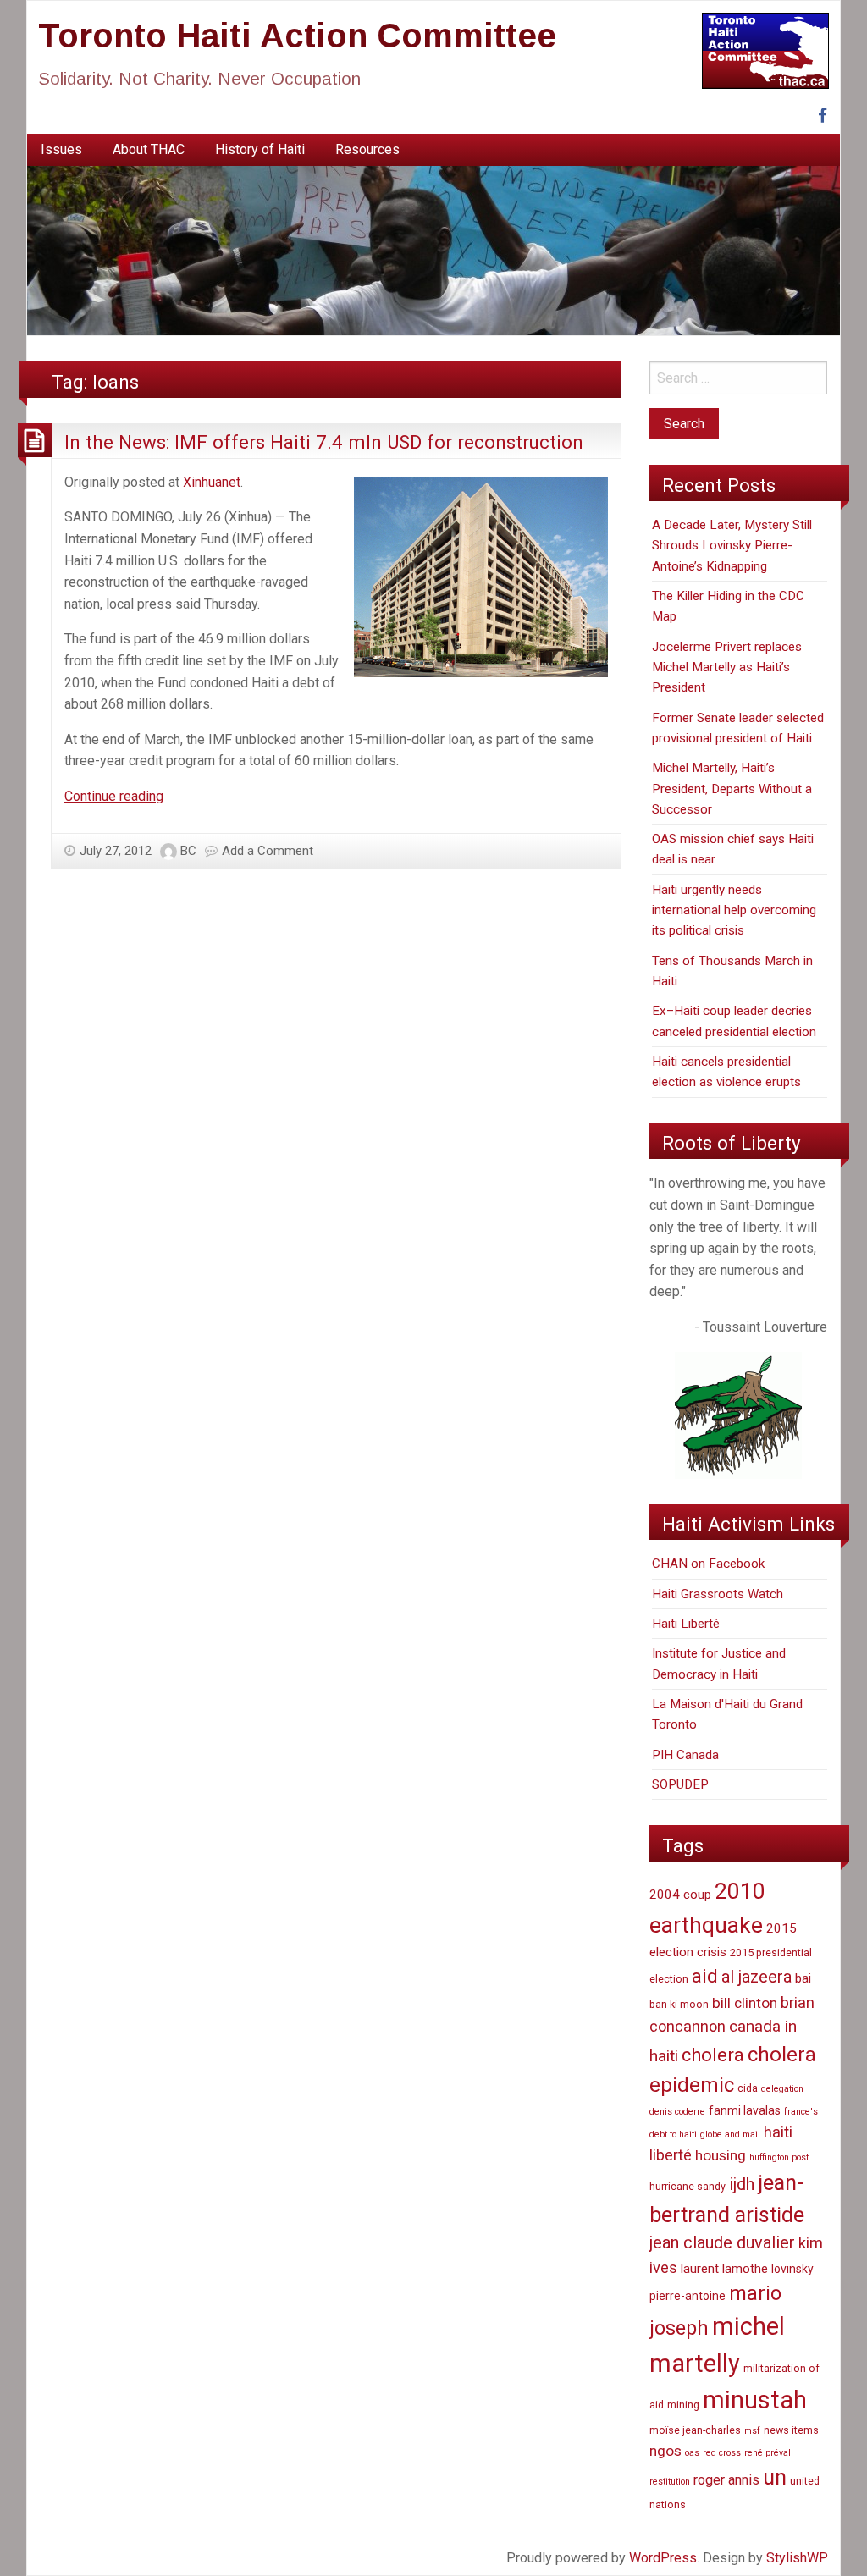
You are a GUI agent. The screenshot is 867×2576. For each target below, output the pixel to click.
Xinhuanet (212, 482)
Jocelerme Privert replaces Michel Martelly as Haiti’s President (727, 667)
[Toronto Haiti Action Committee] (433, 250)
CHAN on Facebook (708, 1564)
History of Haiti (260, 149)
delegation (782, 2089)
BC (188, 851)
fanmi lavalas (745, 2110)
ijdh (742, 2184)
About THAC (149, 149)
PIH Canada (685, 1755)
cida (748, 2088)
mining (683, 2405)
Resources (367, 149)
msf (752, 2431)
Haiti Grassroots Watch (718, 1594)
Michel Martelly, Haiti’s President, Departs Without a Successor (732, 789)
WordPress (663, 2558)
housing (721, 2155)
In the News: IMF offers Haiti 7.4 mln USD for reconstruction (324, 442)
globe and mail (730, 2135)
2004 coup (680, 1895)
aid (705, 1976)
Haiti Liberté (686, 1624)
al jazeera (757, 1977)
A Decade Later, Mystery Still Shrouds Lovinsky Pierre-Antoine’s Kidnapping (732, 546)
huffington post (779, 2157)
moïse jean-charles (695, 2430)
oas (692, 2453)
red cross (722, 2453)
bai (803, 1978)
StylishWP (797, 2558)
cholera (713, 2055)
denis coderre (677, 2112)
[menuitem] (61, 150)
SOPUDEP (680, 1784)
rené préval (768, 2453)
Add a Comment (268, 851)
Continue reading (114, 796)
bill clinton (745, 2003)
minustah (755, 2400)
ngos (665, 2451)
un (775, 2477)
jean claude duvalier (722, 2243)
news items (791, 2430)
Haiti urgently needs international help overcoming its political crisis (734, 910)
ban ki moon (679, 2004)
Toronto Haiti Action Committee (297, 36)
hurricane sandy (688, 2186)
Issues (61, 149)
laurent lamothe (724, 2269)
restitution (670, 2482)
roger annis (726, 2480)
